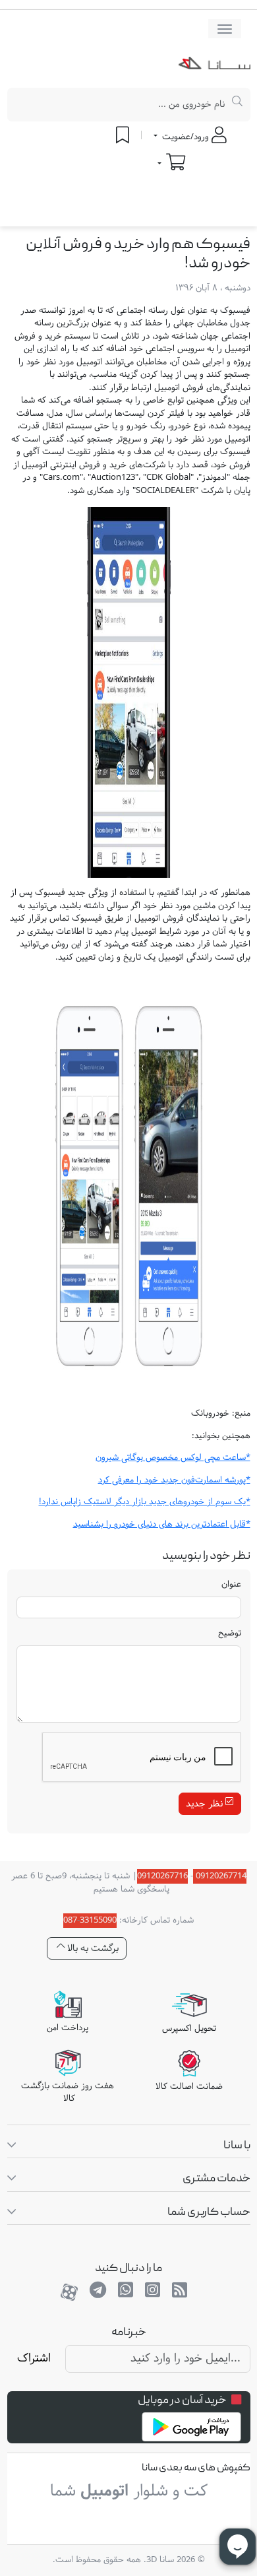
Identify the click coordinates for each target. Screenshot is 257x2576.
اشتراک (34, 2359)
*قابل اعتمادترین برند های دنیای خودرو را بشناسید (162, 1525)
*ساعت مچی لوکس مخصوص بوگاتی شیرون (173, 1458)
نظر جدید (206, 1804)
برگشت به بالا (92, 1949)
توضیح (230, 1634)
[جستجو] (238, 105)
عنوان (231, 1585)
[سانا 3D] (214, 66)
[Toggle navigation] (225, 29)
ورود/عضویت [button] (186, 137)
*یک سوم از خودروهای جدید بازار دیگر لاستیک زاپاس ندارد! (145, 1502)
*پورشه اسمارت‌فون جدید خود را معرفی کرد (174, 1480)
